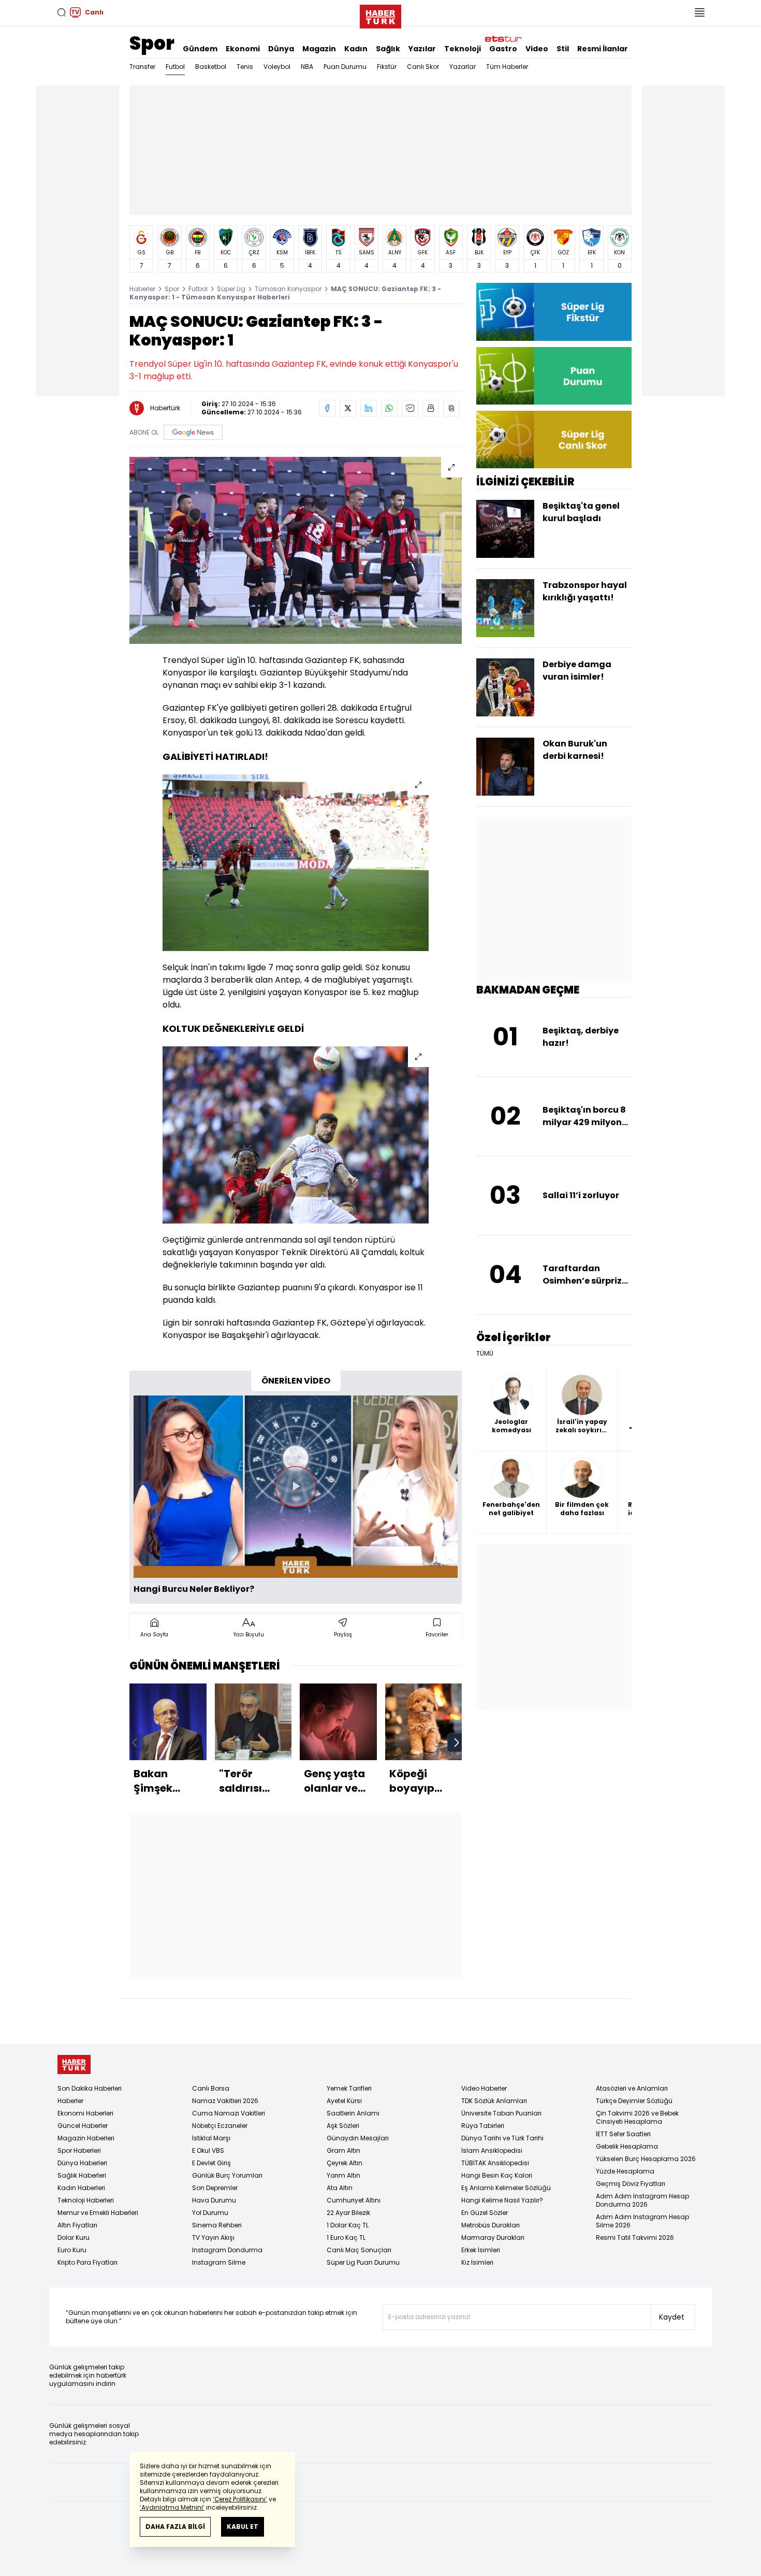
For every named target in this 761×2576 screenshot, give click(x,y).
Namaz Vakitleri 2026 (225, 2101)
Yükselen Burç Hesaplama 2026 (646, 2159)
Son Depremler (215, 2188)
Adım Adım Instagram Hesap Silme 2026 (642, 2221)
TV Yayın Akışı (213, 2237)
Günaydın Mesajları (358, 2138)
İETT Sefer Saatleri (623, 2134)
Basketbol (211, 67)
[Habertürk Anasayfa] (380, 15)
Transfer (142, 67)
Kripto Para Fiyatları (87, 2262)
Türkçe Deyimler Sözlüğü (634, 2101)
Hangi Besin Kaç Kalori (497, 2175)
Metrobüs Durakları (491, 2225)
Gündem (200, 49)
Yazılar (422, 49)
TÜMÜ (485, 1354)
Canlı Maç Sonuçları (359, 2250)
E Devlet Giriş (211, 2163)
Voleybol (277, 67)
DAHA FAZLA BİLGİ (175, 2527)
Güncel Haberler (83, 2126)
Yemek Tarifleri (349, 2088)
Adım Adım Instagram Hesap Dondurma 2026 (642, 2200)
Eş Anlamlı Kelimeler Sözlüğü (506, 2188)
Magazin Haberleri (86, 2138)
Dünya (281, 49)
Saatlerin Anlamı (353, 2113)
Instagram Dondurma (227, 2250)
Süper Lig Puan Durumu (363, 2262)
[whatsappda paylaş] (389, 408)
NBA (307, 67)
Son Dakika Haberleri (90, 2088)
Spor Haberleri (79, 2150)
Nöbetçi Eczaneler (220, 2126)
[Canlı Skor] (554, 440)
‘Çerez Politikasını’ (240, 2499)
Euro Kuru (72, 2250)
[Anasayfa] (74, 2064)
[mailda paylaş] (410, 408)
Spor (152, 43)
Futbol (175, 67)
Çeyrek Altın (345, 2163)
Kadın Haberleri (81, 2188)
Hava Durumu (214, 2200)
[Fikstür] (554, 312)
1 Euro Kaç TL (346, 2237)
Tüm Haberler (507, 67)
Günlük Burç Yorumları (227, 2175)
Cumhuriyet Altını (354, 2200)
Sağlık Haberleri (82, 2175)
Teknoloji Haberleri (86, 2200)
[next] (457, 1743)
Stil (563, 49)
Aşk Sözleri (343, 2126)
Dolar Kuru (74, 2237)
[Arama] (62, 12)
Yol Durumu (210, 2213)
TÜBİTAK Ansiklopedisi (495, 2163)
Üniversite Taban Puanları (501, 2113)
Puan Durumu (345, 67)
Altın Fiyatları (77, 2225)
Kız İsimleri (477, 2262)
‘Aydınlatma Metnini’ (172, 2507)
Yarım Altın (343, 2175)
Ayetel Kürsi (344, 2101)
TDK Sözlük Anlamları (494, 2101)
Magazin (319, 49)
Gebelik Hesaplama (627, 2146)
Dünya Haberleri (82, 2163)
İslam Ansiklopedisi (492, 2150)
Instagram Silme (219, 2262)
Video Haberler (484, 2088)
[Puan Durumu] (554, 376)
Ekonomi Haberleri (85, 2113)
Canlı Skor (423, 67)
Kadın (356, 49)
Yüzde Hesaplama (625, 2171)
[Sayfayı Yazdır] (431, 408)
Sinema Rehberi (217, 2225)
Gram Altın (343, 2150)
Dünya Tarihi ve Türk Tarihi (502, 2138)
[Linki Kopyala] (451, 408)
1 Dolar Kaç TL (348, 2225)
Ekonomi (243, 49)
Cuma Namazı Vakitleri (229, 2113)
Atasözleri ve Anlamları (632, 2088)
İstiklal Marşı (211, 2138)
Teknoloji (463, 49)
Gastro (503, 49)
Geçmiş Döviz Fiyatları (631, 2184)
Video (537, 49)
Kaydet (672, 2317)
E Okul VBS (208, 2150)
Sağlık (388, 49)
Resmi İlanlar (603, 49)
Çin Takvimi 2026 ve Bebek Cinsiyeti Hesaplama (637, 2117)
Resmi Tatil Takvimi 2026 (635, 2237)
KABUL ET (243, 2527)
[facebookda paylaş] (327, 408)
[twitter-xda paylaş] (348, 408)
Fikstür (387, 67)
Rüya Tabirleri (483, 2126)
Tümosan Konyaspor (288, 289)
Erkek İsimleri (481, 2250)
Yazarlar (463, 67)
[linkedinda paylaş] (369, 408)
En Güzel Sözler (485, 2213)
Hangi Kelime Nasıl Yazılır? (502, 2200)
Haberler (142, 289)
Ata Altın (340, 2188)
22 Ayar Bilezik (348, 2213)
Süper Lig (231, 289)
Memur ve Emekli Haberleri (98, 2213)
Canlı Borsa (211, 2088)
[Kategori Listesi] (699, 12)
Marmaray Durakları (493, 2237)
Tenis (245, 67)
